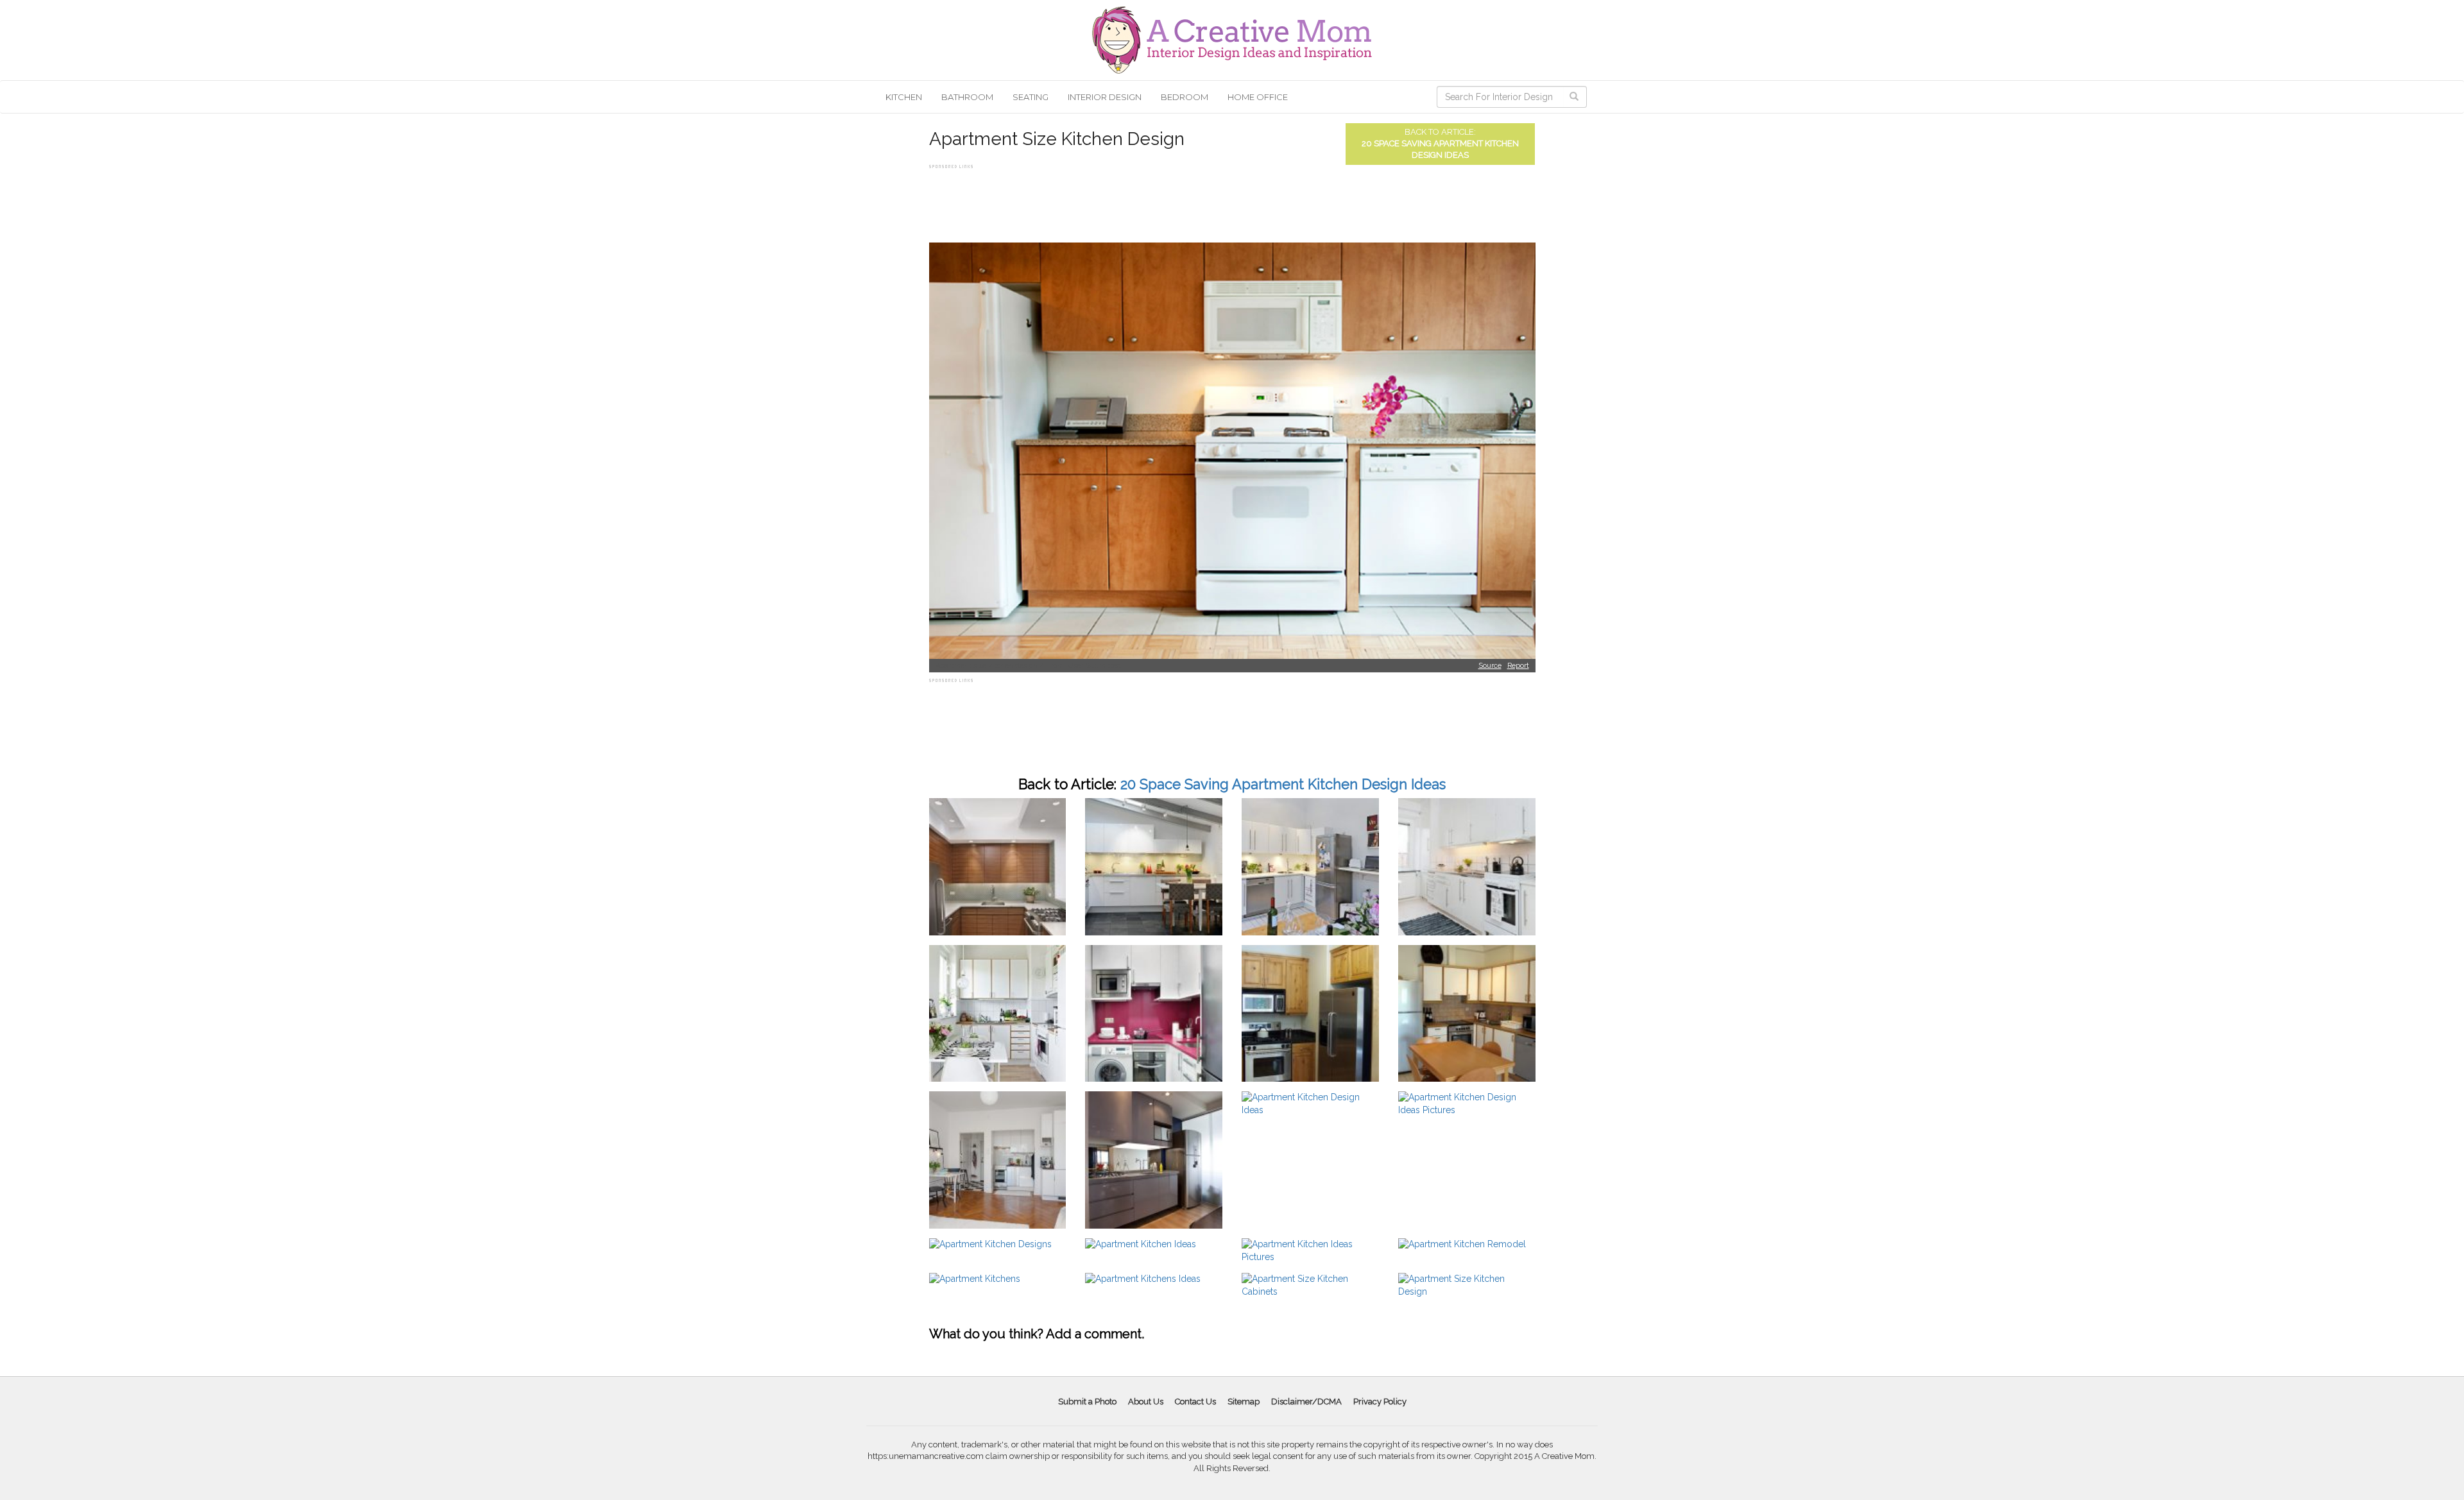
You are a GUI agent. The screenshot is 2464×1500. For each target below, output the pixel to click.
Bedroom (1185, 97)
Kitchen (904, 97)
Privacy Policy (1380, 1402)
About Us (1146, 1402)
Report (1518, 666)
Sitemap (1244, 1402)
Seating (1031, 97)
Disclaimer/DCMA (1306, 1402)
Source (1490, 666)
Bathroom (967, 97)
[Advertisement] (1163, 201)
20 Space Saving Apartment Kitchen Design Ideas (1283, 784)
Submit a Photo (1087, 1402)
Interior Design (1105, 97)
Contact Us (1195, 1402)
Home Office (1258, 97)
